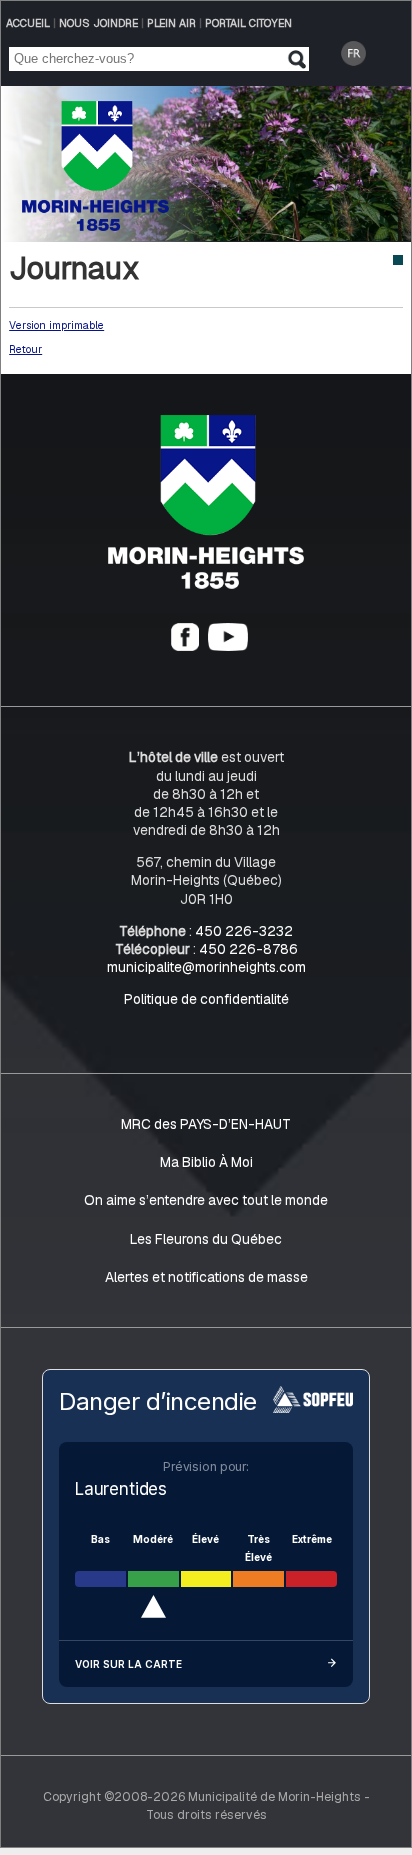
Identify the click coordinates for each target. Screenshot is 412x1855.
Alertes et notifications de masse (206, 1277)
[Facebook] (185, 646)
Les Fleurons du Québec (206, 1239)
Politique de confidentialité (206, 999)
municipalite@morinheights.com (206, 967)
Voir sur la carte (128, 1664)
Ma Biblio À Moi (206, 1162)
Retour (25, 349)
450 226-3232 (244, 931)
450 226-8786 (248, 949)
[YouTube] (228, 646)
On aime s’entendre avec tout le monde (206, 1200)
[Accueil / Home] (96, 225)
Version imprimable (56, 325)
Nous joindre (98, 23)
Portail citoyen (248, 23)
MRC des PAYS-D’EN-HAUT (206, 1124)
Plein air (171, 23)
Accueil (28, 23)
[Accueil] (206, 584)
